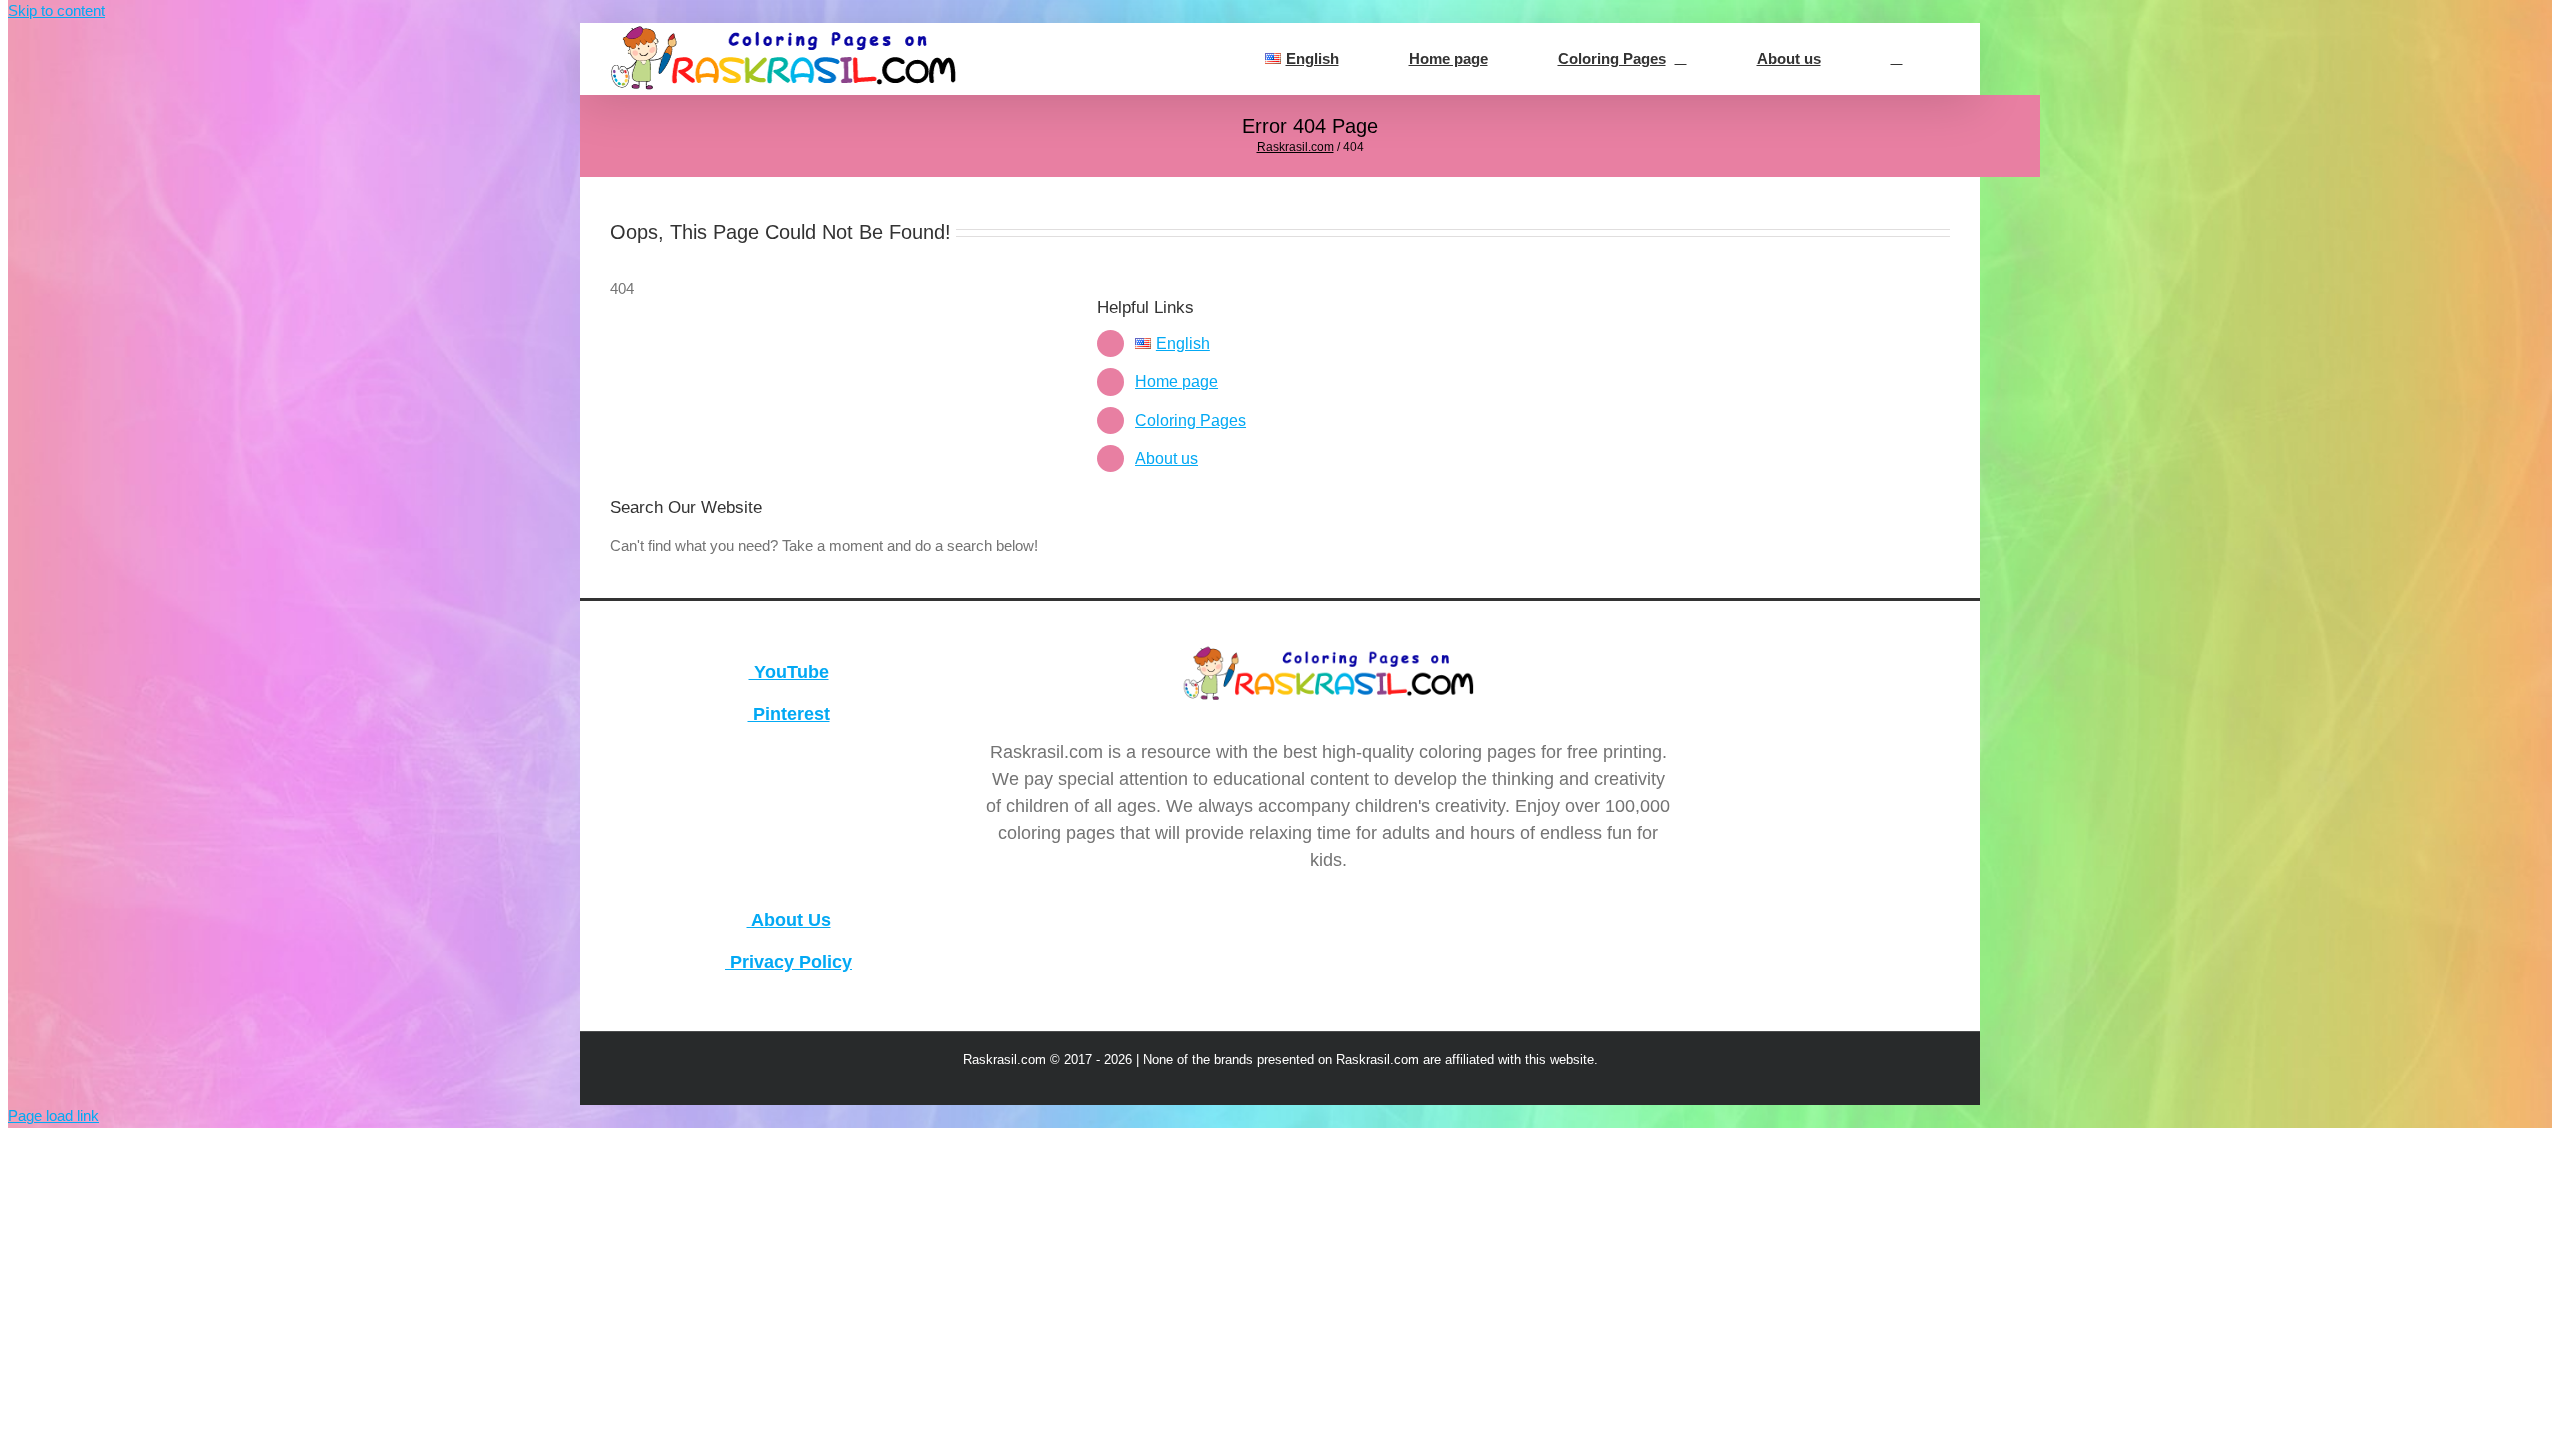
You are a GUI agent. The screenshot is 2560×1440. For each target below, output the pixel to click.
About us (1166, 458)
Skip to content (56, 10)
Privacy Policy (788, 962)
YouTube (789, 672)
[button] (1896, 59)
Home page (1176, 381)
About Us (789, 920)
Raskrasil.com (1295, 147)
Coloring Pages (1190, 420)
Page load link (53, 1115)
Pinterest (789, 714)
